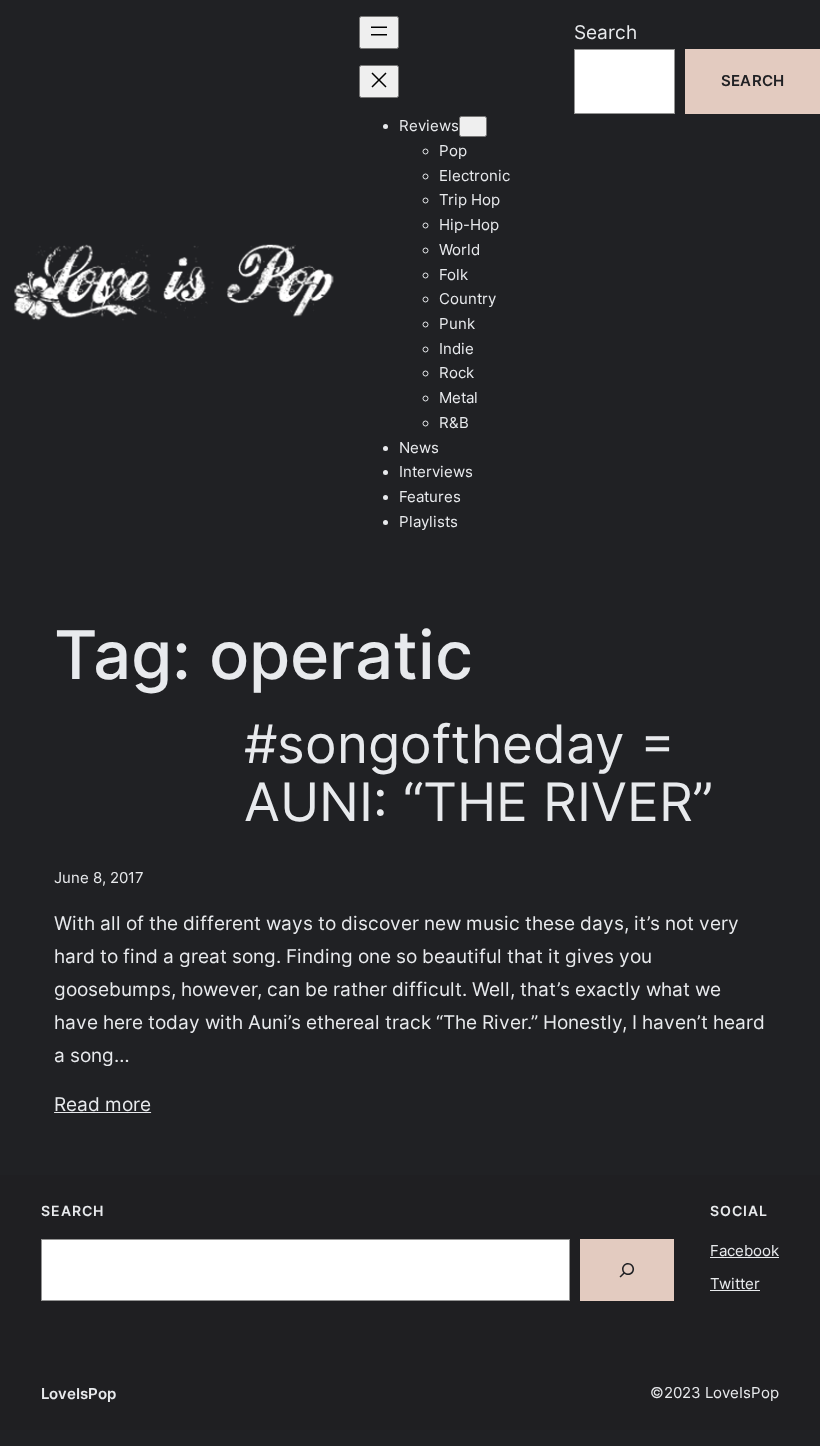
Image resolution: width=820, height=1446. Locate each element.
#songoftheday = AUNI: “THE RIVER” (478, 774)
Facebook (744, 1251)
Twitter (735, 1284)
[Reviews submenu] (473, 126)
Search (605, 32)
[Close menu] (379, 81)
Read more (102, 1104)
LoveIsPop (78, 1394)
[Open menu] (379, 32)
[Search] (627, 1270)
